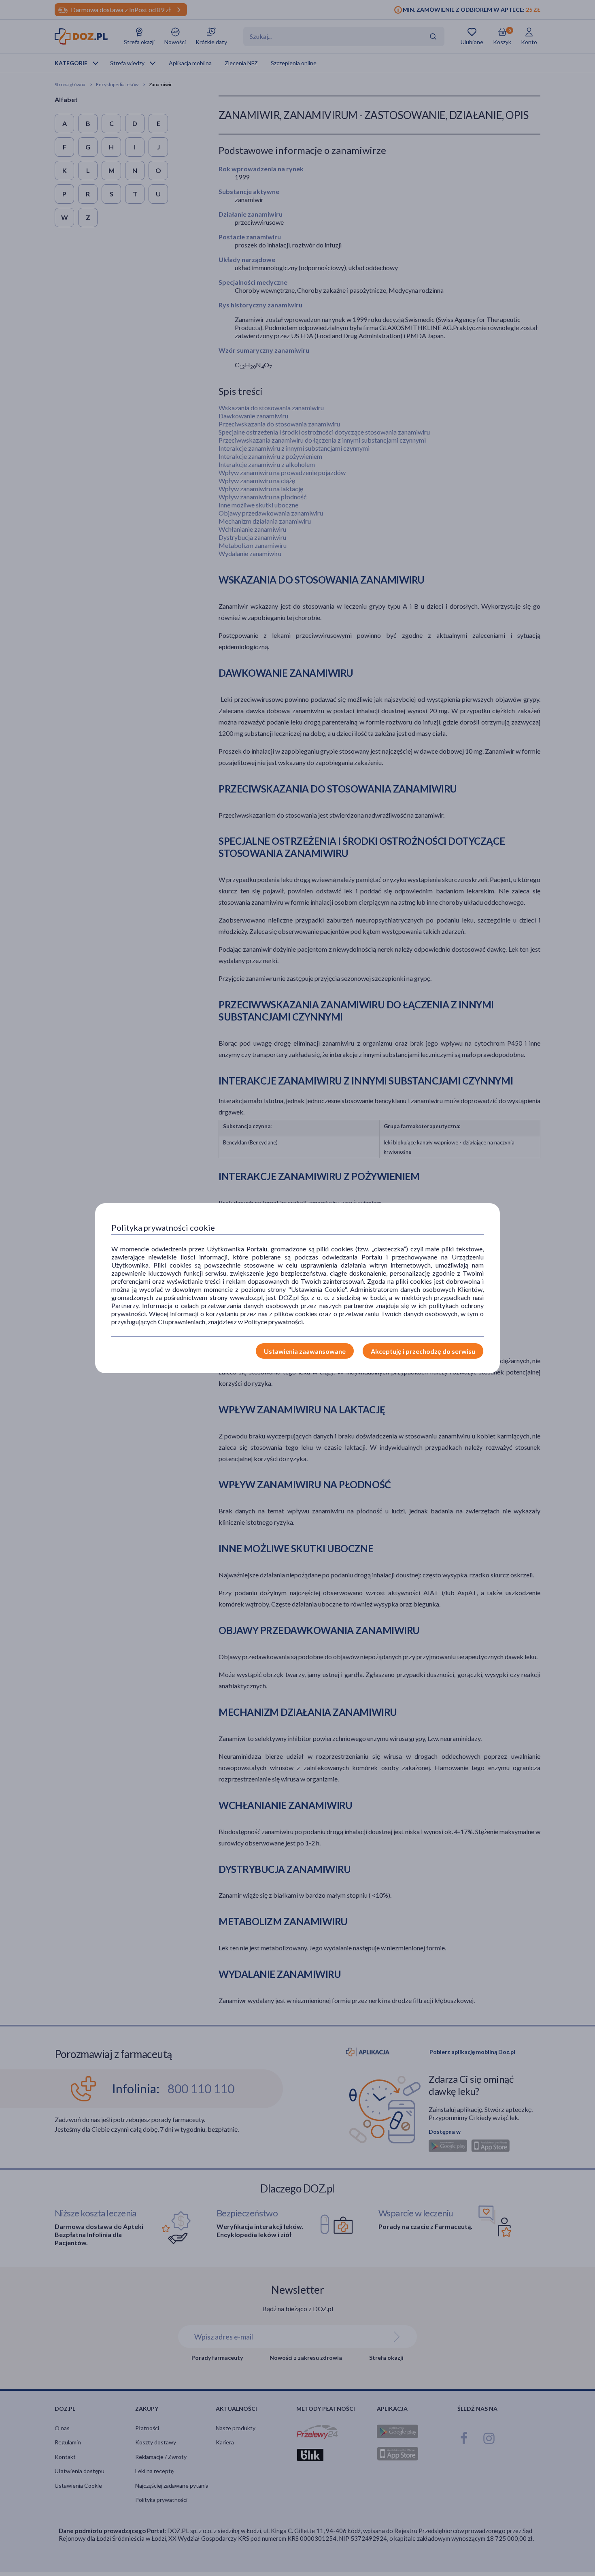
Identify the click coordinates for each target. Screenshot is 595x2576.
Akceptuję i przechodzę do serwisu (423, 1351)
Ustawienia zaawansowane (305, 1351)
